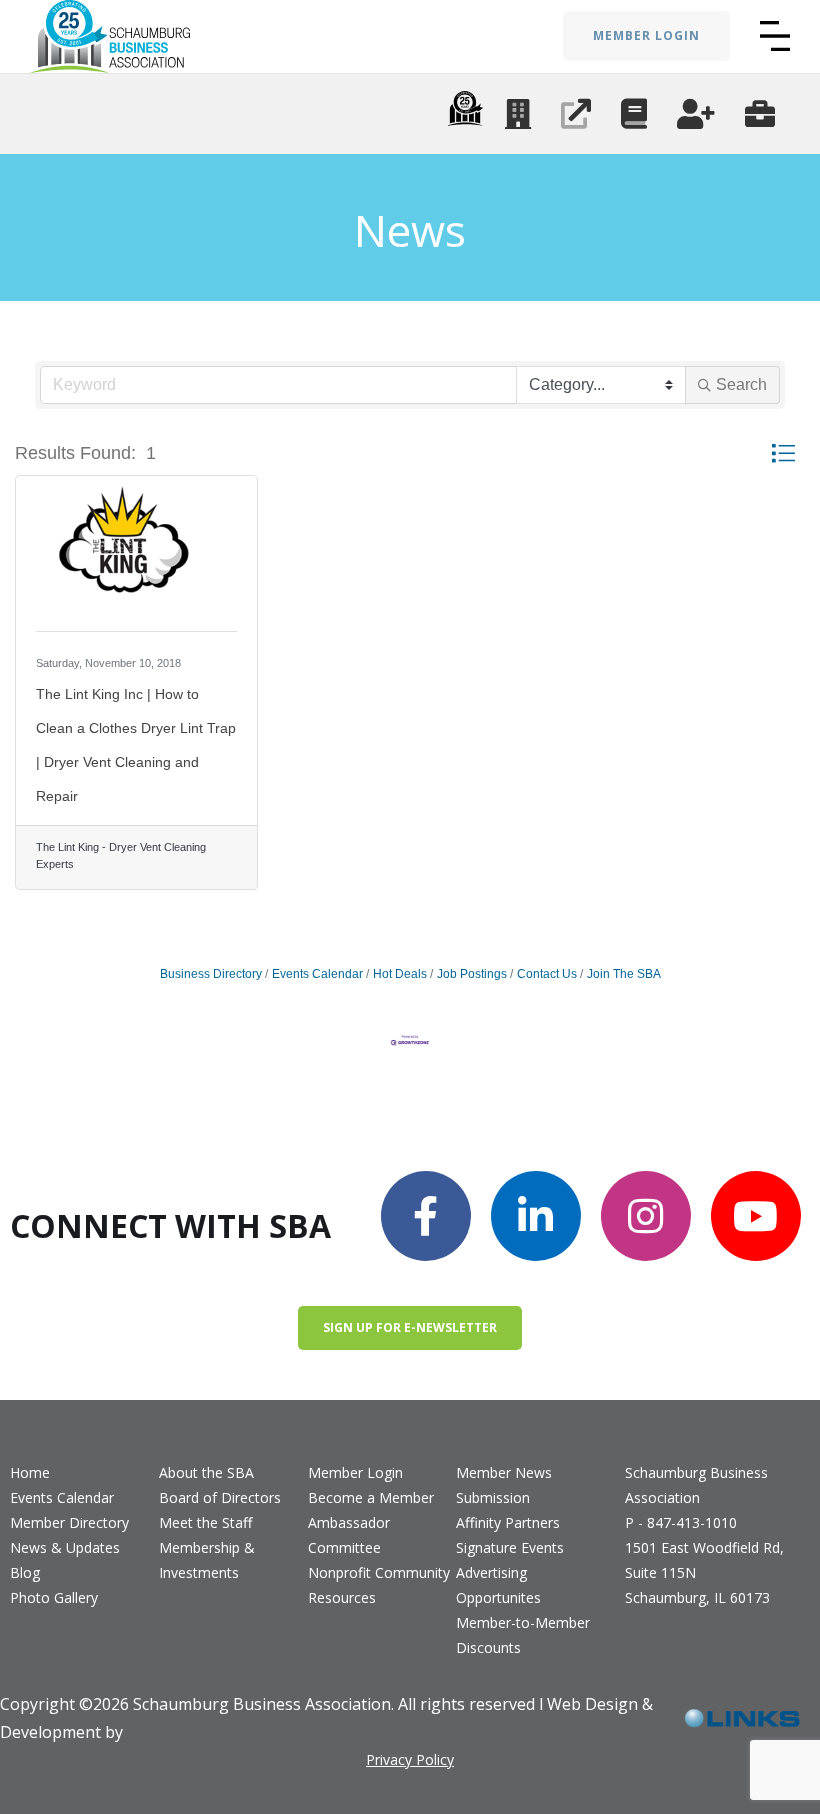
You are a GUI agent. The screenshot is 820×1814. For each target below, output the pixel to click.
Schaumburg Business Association (696, 1485)
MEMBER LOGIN (646, 35)
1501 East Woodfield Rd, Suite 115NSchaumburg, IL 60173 (704, 1572)
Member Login (355, 1472)
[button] (775, 36)
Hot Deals (400, 974)
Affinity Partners (508, 1522)
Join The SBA (624, 974)
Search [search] (741, 384)
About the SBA (206, 1472)
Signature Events (510, 1547)
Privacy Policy (410, 1759)
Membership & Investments (207, 1560)
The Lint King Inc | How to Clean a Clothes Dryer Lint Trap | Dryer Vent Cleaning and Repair (136, 745)
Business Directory (211, 974)
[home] (110, 36)
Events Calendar (317, 974)
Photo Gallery (54, 1597)
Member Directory (69, 1522)
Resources (342, 1597)
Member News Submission (504, 1485)
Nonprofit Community (379, 1572)
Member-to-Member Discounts (523, 1635)
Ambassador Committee (349, 1535)
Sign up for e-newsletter (410, 1327)
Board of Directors (220, 1497)
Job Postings (472, 974)
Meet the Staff (205, 1522)
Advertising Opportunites (498, 1585)
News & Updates (65, 1547)
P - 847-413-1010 (681, 1522)
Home (30, 1472)
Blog (25, 1572)
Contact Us (547, 974)
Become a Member (371, 1497)
